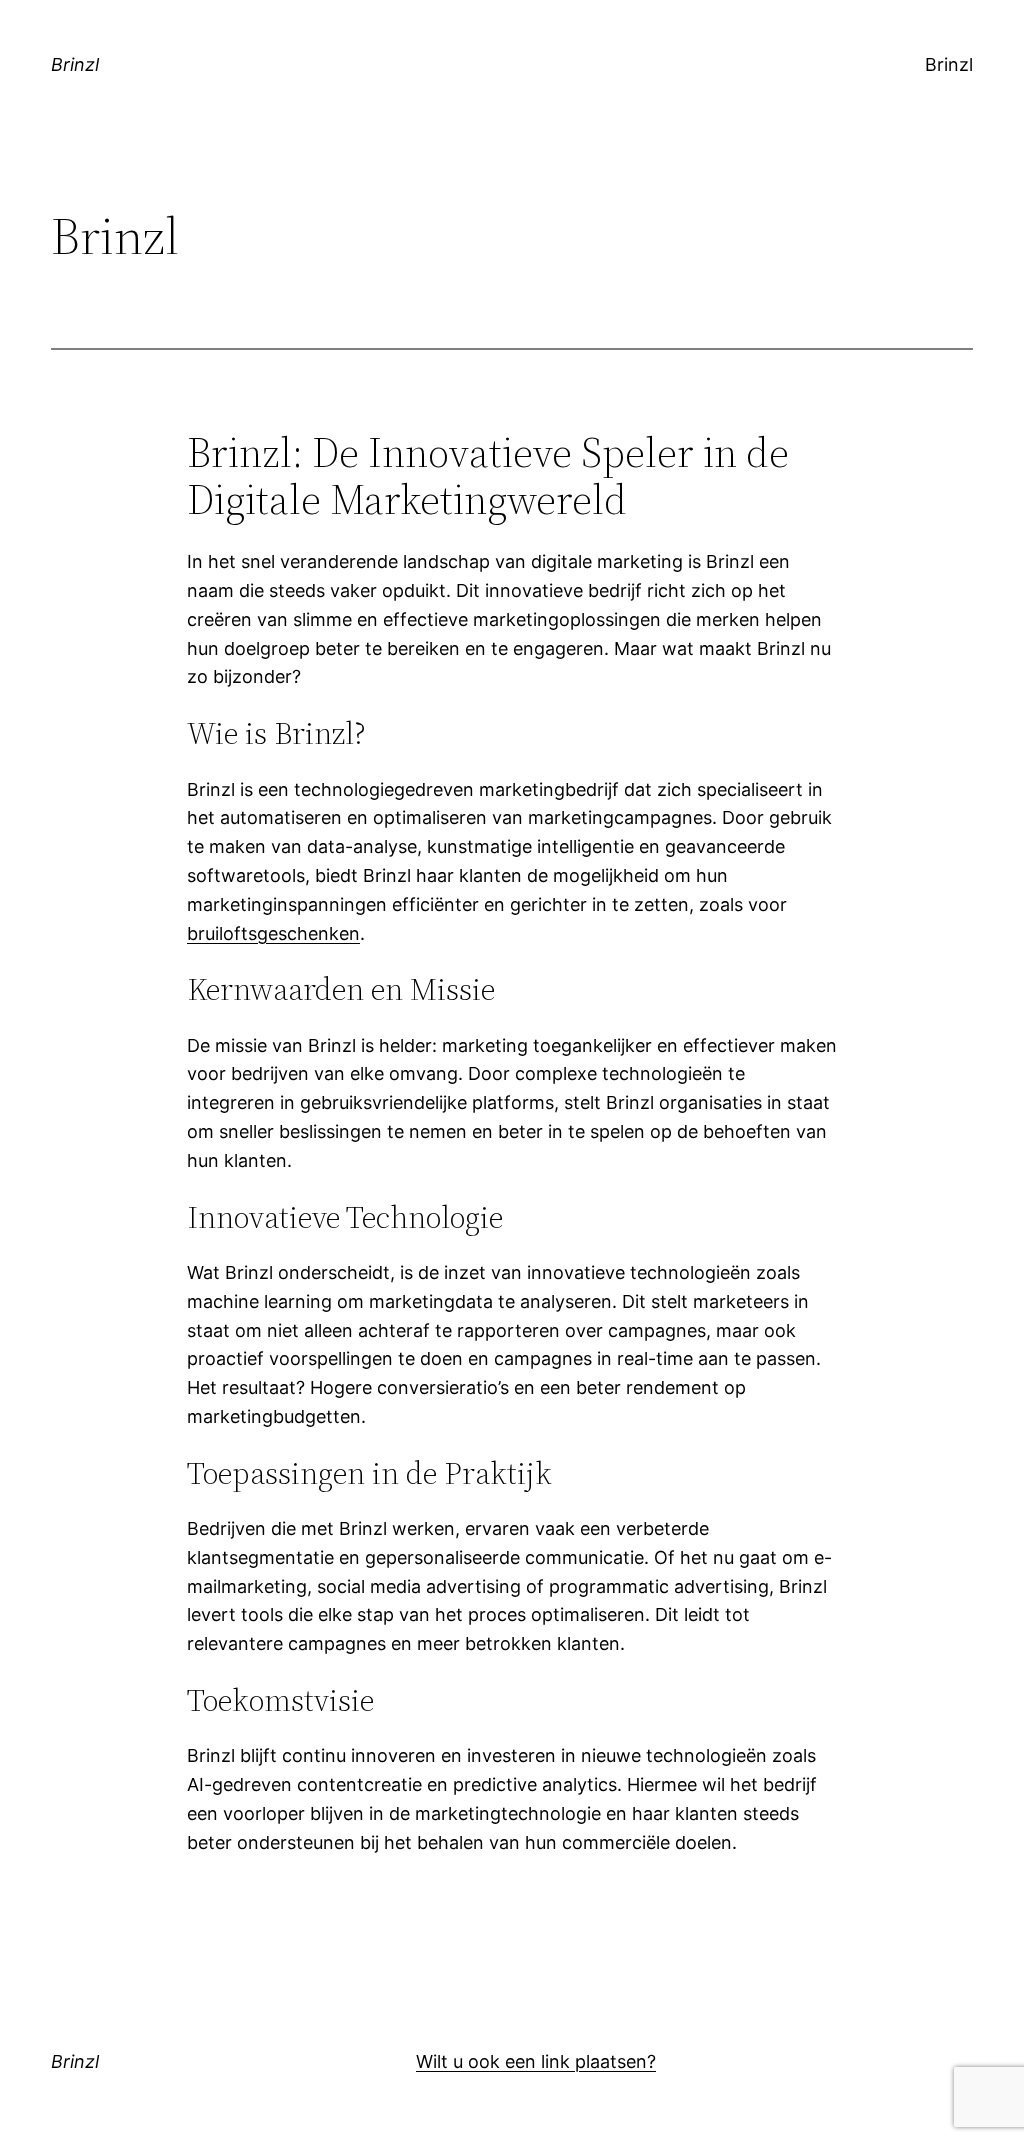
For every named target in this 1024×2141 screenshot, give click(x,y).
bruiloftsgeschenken (273, 933)
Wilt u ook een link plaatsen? (536, 2061)
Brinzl (75, 64)
